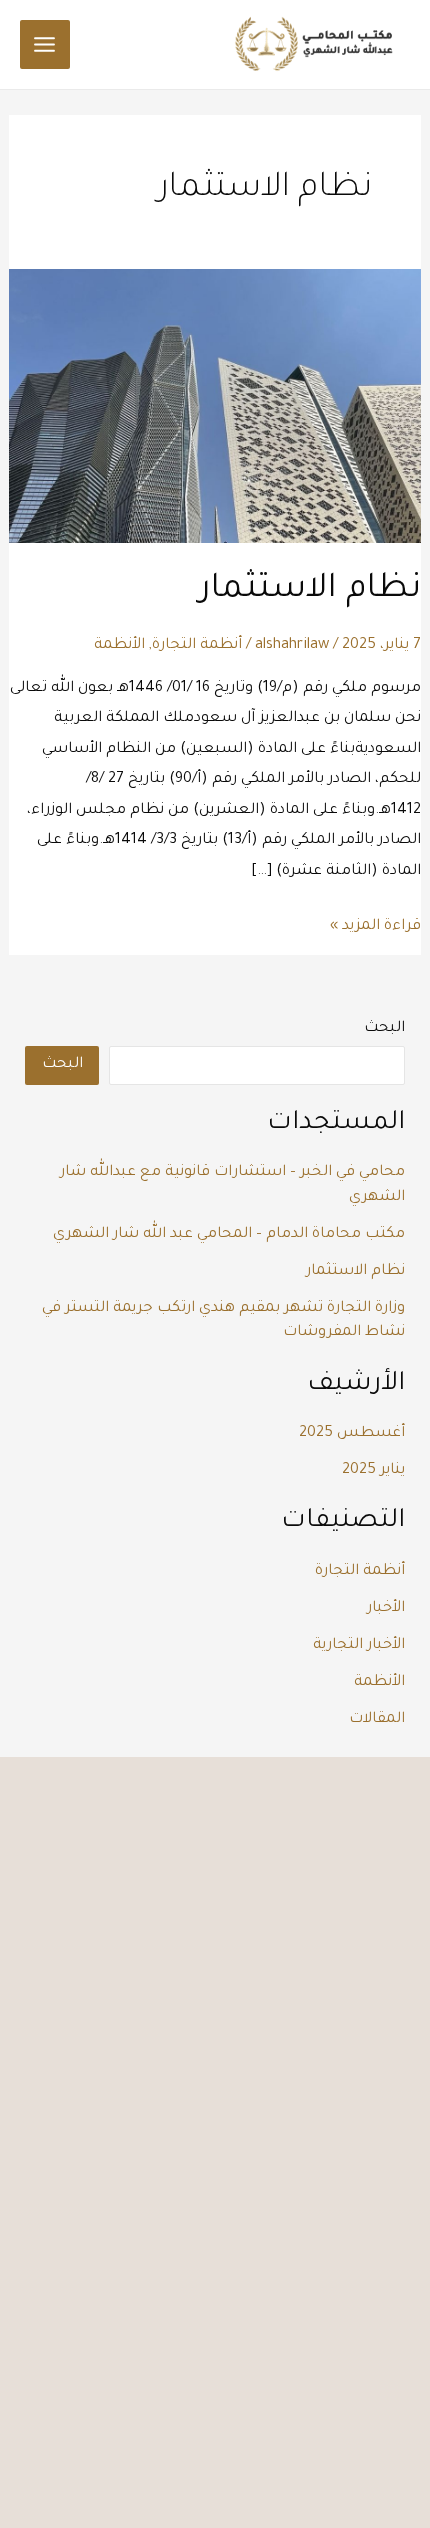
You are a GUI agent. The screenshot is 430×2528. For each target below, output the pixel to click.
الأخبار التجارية (359, 1645)
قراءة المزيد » (375, 923)
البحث (384, 1028)
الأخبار (386, 1608)
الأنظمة (119, 645)
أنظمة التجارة (197, 645)
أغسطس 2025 (352, 1433)
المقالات (377, 1719)
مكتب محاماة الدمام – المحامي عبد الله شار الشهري (229, 1234)
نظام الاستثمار (310, 591)
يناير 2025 (373, 1470)
